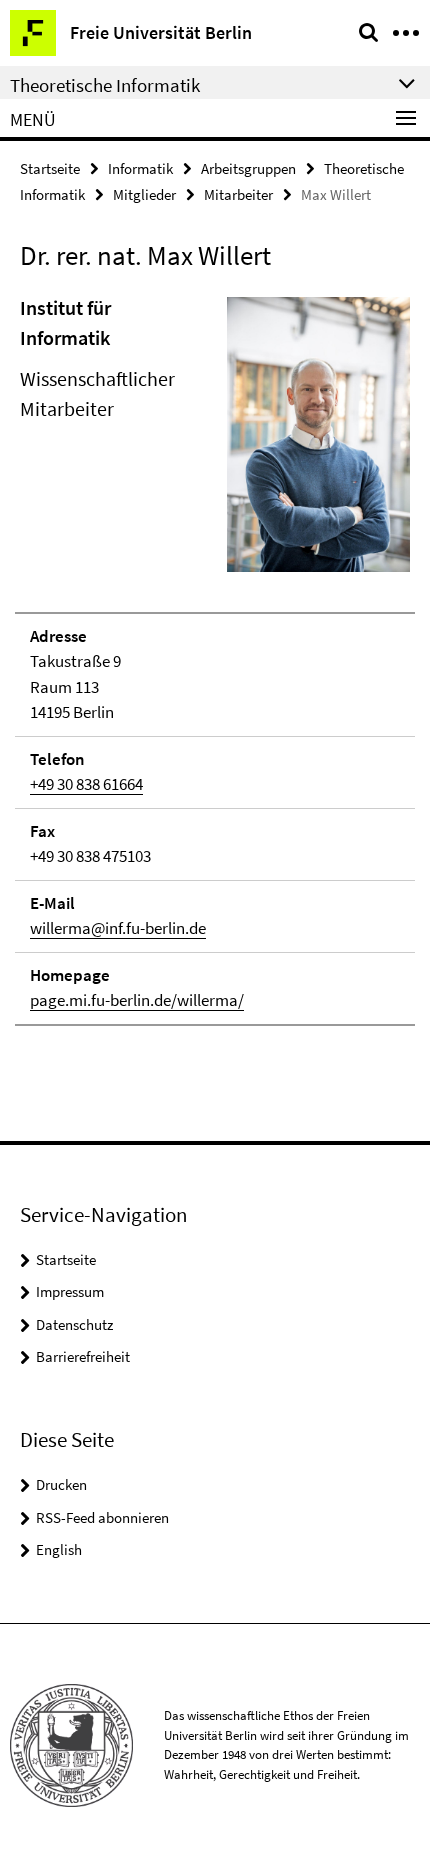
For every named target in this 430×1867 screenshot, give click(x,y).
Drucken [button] (61, 1484)
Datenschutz (74, 1324)
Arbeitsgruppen (248, 168)
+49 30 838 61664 (86, 784)
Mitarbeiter (238, 194)
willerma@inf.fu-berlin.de (118, 928)
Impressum (70, 1291)
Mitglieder (144, 194)
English (59, 1549)
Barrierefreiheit (83, 1356)
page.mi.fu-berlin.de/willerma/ (137, 1000)
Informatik (140, 168)
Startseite (50, 168)
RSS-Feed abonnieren (102, 1517)
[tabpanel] (215, 659)
